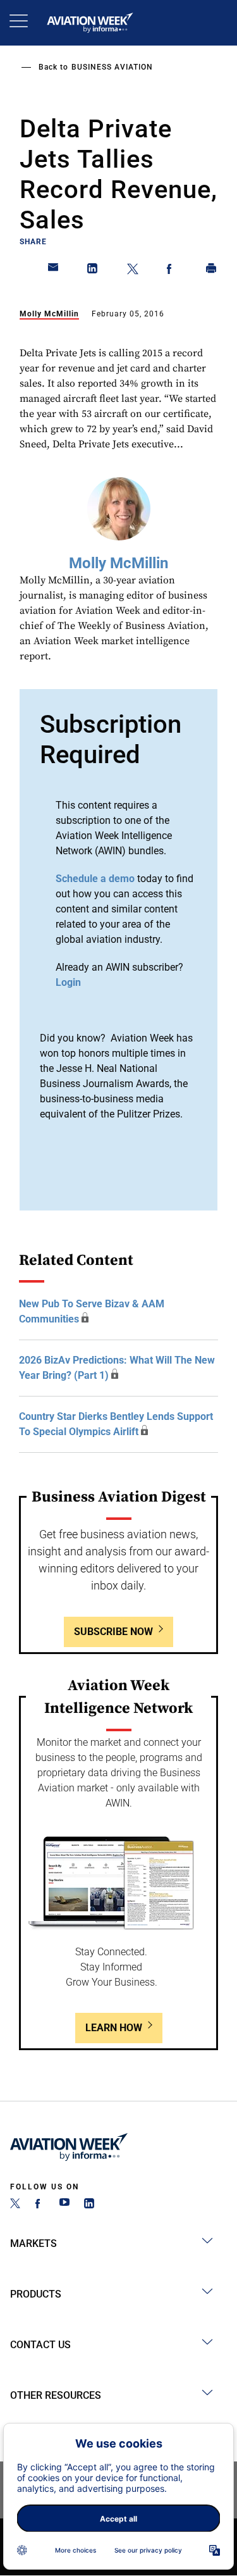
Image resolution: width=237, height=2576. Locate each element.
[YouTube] (64, 2205)
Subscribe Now (113, 1632)
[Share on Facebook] (172, 271)
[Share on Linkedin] (93, 271)
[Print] (212, 271)
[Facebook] (40, 2205)
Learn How (114, 2028)
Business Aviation (112, 67)
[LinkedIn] (89, 2205)
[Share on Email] (54, 271)
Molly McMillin (49, 314)
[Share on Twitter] (133, 271)
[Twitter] (15, 2205)
